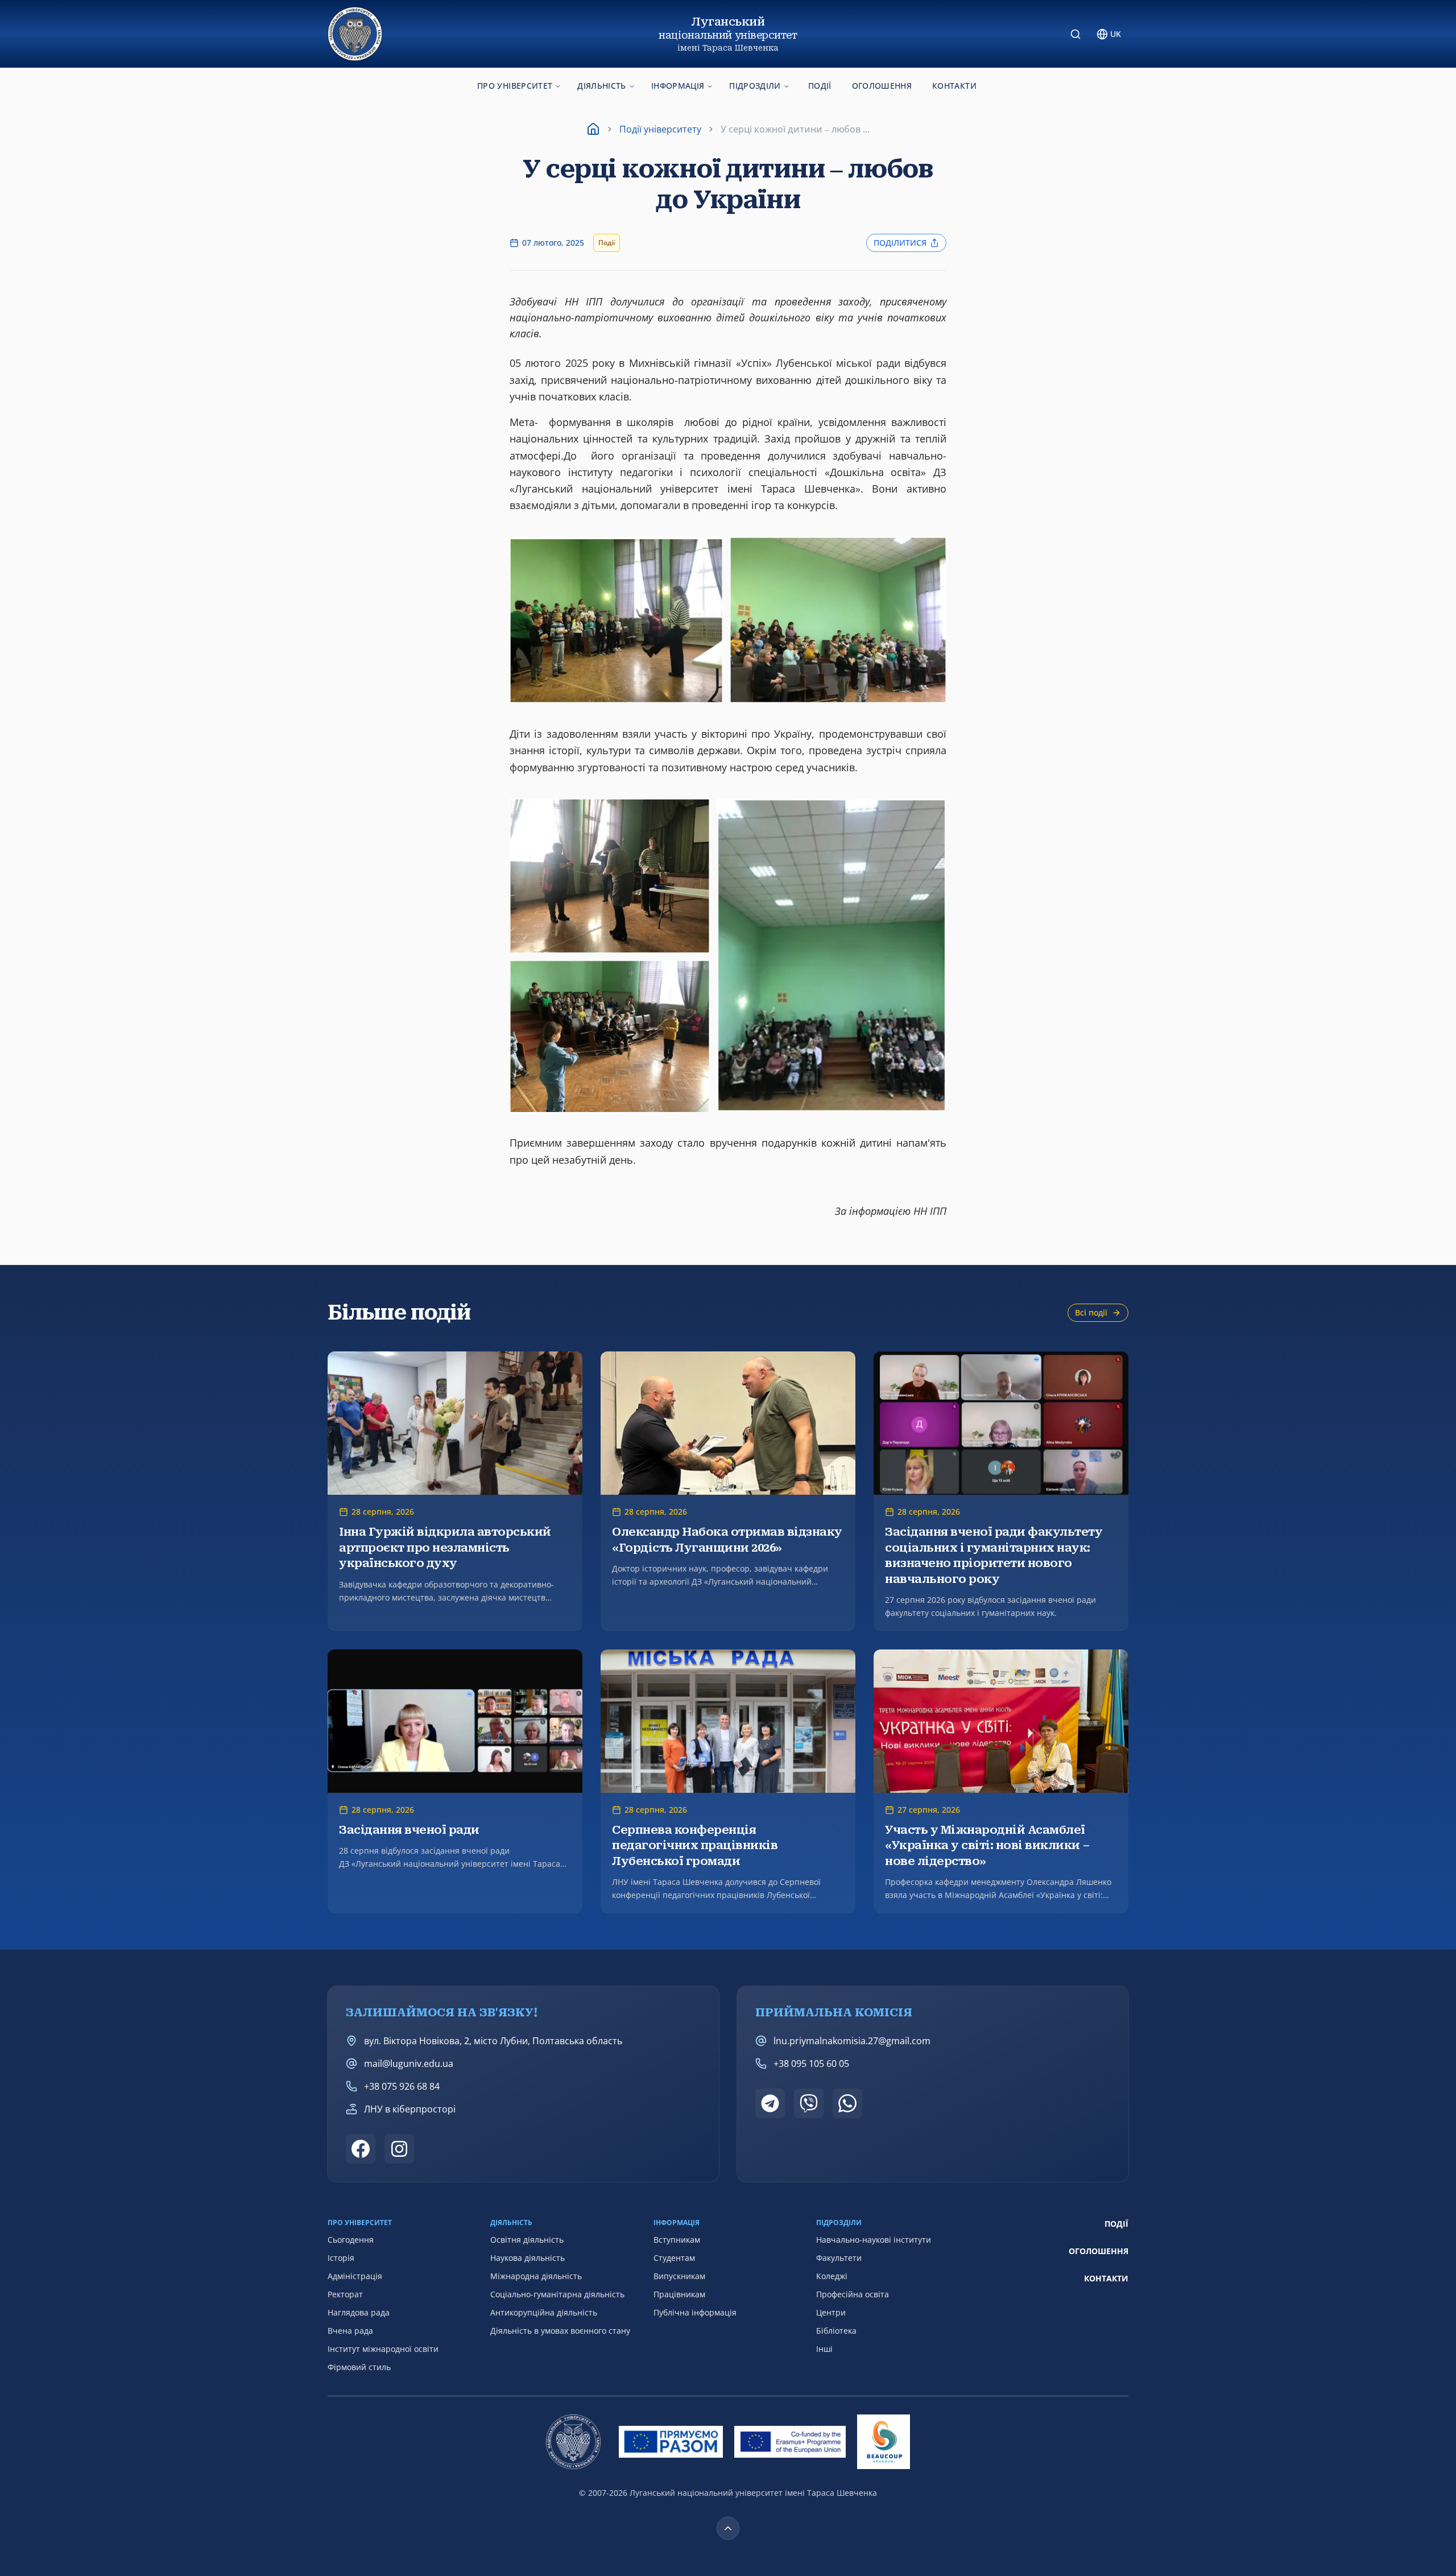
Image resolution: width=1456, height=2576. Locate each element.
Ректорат (345, 2294)
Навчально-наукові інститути (874, 2240)
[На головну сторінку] (355, 34)
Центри (831, 2312)
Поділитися (900, 243)
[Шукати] (1076, 34)
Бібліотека (836, 2331)
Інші (824, 2349)
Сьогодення (351, 2240)
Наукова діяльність (528, 2258)
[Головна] (593, 129)
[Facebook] (361, 2149)
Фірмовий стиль (359, 2367)
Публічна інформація (695, 2312)
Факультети (839, 2258)
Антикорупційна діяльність (544, 2312)
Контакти (954, 86)
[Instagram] (399, 2149)
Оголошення (882, 86)
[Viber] (809, 2103)
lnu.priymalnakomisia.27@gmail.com (852, 2041)
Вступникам (677, 2240)
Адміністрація (355, 2276)
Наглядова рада (359, 2312)
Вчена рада (350, 2331)
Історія (341, 2258)
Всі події (1091, 1312)
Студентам (674, 2258)
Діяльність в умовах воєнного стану (560, 2331)
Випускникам (679, 2276)
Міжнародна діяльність (536, 2276)
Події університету (660, 129)
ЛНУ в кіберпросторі (410, 2109)
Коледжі (832, 2276)
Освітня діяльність (527, 2240)
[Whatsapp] (847, 2103)
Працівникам (679, 2294)
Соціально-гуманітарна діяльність (557, 2294)
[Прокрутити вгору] (728, 2528)
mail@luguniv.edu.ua (409, 2064)
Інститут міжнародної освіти (383, 2349)
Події (820, 86)
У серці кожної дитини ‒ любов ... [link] (795, 129)
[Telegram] (770, 2103)
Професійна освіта (853, 2294)
